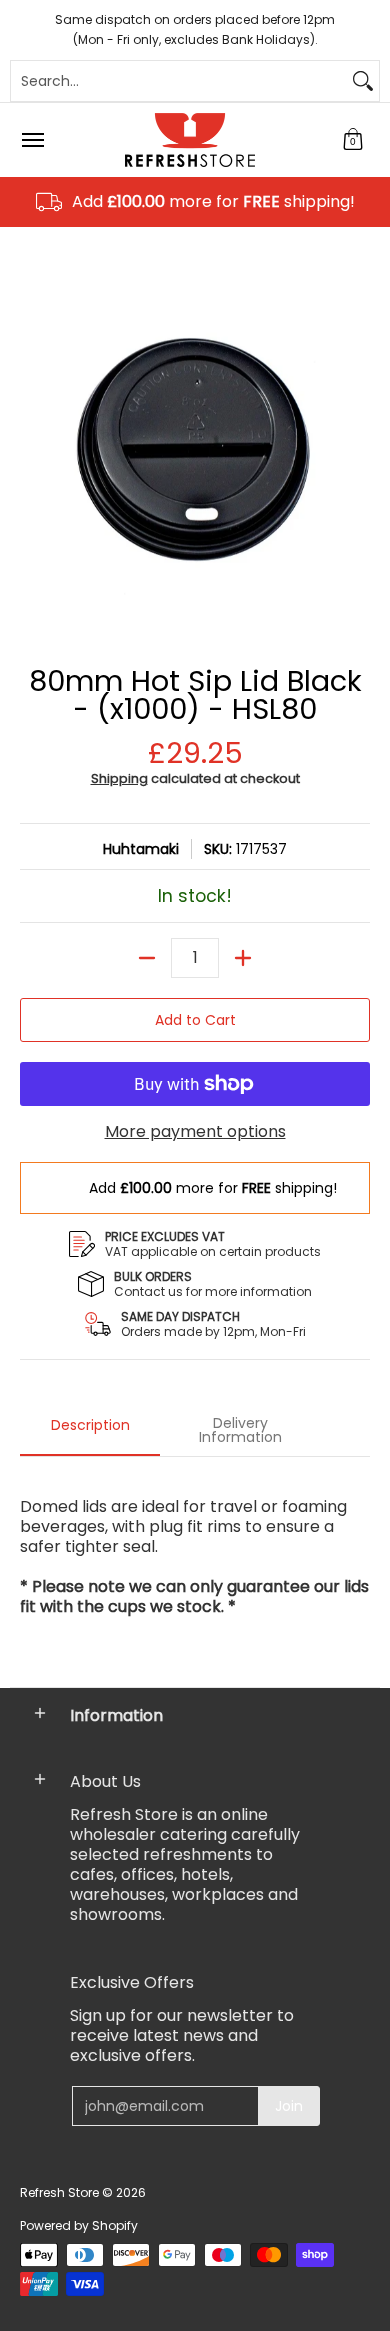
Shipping (119, 778)
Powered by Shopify (79, 2225)
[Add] (243, 958)
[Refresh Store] (190, 140)
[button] (353, 140)
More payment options (195, 1132)
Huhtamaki (141, 849)
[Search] (363, 81)
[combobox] (179, 81)
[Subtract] (147, 958)
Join (289, 2106)
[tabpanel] (195, 1566)
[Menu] (32, 140)
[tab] (90, 1431)
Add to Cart (195, 1020)
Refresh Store (59, 2192)
